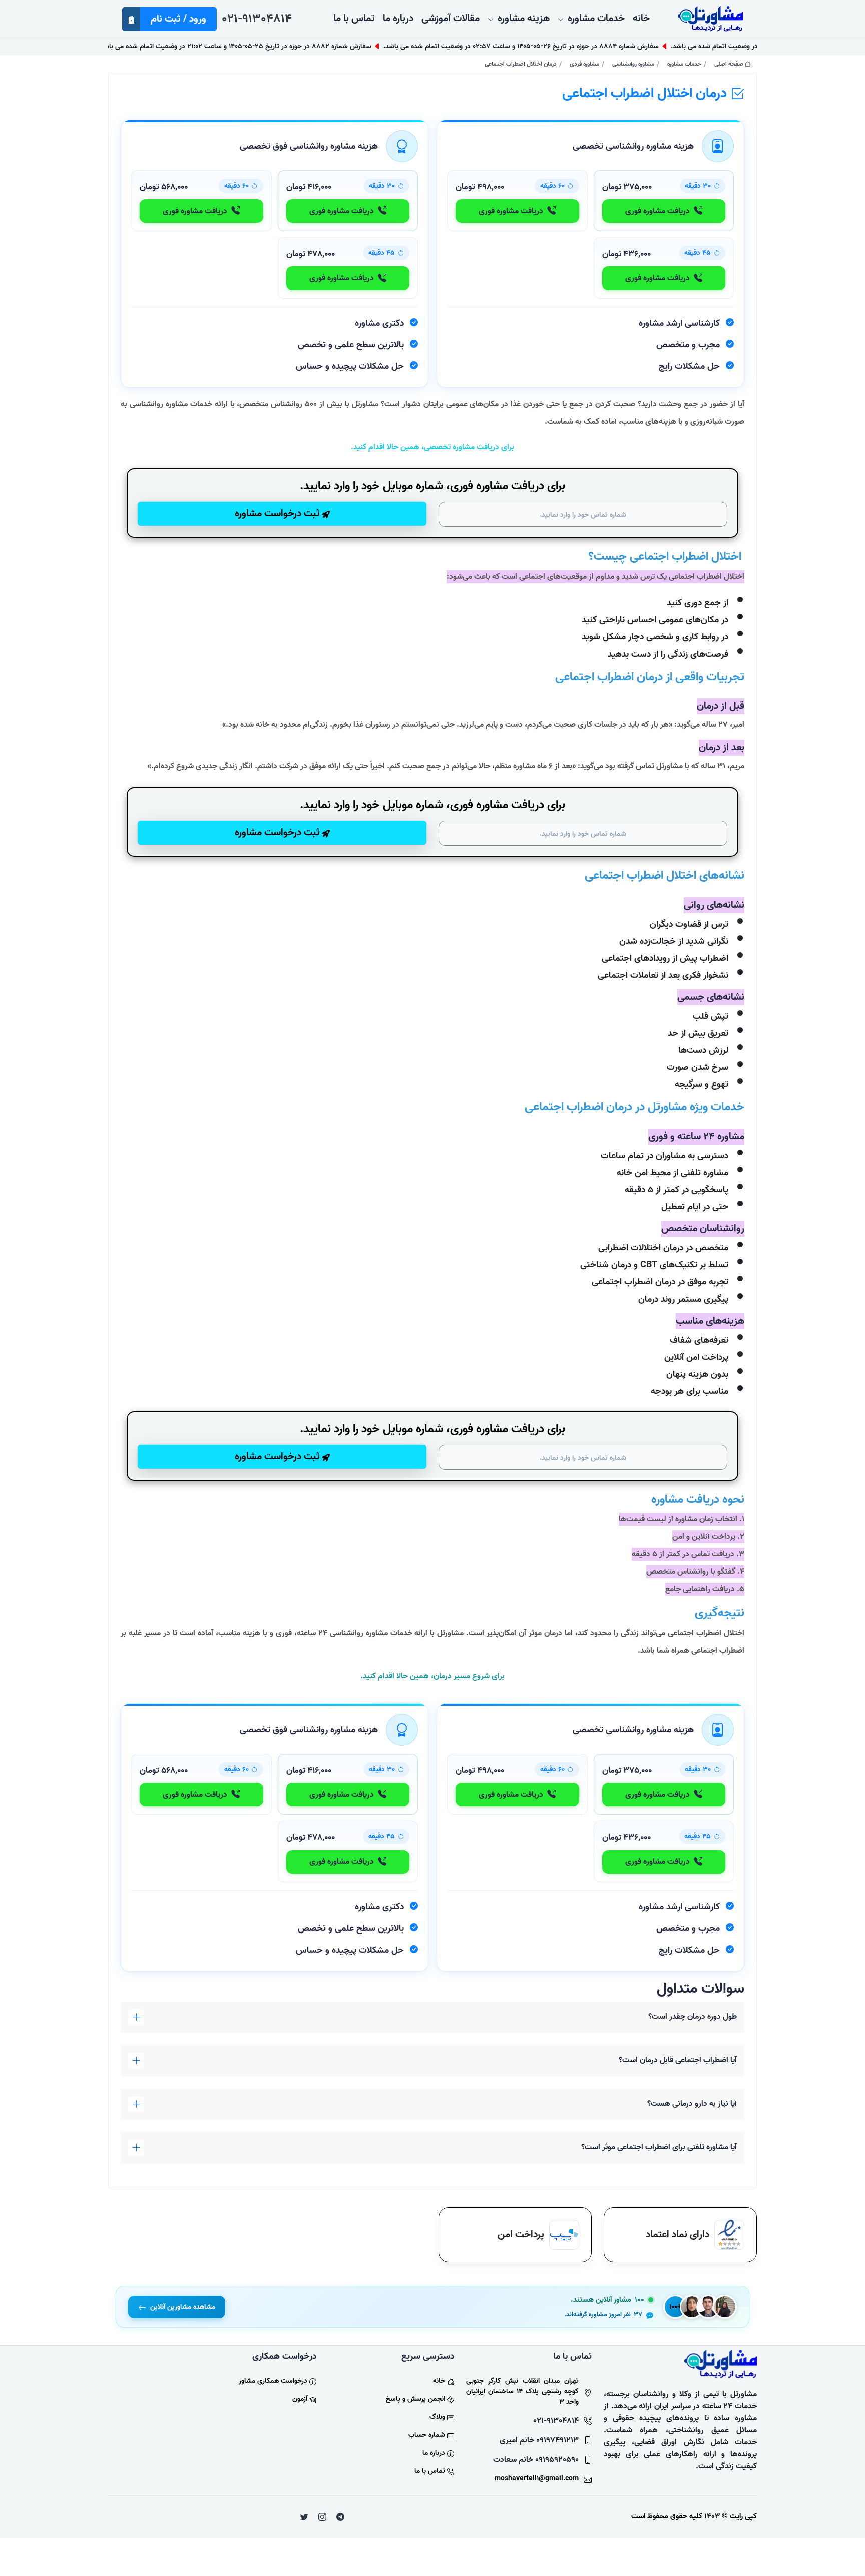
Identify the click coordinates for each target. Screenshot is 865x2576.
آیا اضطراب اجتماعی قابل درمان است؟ (678, 2060)
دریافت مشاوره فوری (658, 211)
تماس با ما (430, 2471)
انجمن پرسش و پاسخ (415, 2399)
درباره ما (434, 2453)
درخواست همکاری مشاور (273, 2381)
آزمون (300, 2399)
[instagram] (322, 2517)
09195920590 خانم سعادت (536, 2460)
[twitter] (304, 2517)
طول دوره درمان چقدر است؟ (693, 2017)
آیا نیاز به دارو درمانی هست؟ (692, 2104)
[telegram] (340, 2517)
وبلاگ (437, 2417)
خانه (439, 2381)
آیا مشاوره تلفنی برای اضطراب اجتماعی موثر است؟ (659, 2147)
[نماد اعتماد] (729, 2234)
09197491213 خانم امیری (539, 2440)
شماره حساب (427, 2435)
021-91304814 (257, 19)
